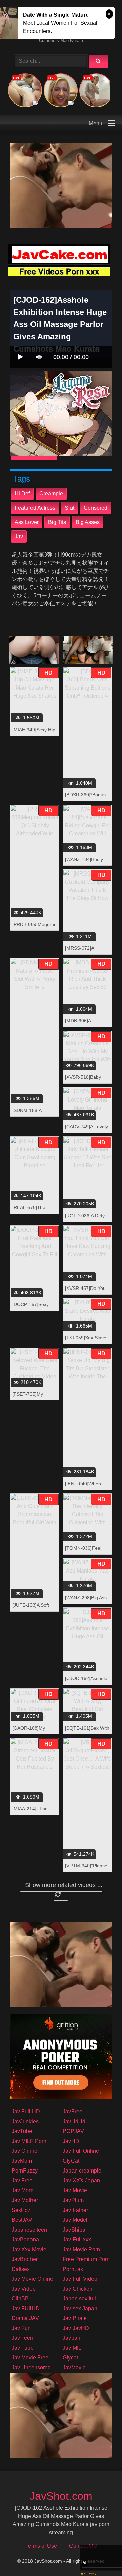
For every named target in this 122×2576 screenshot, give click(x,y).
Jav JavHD (76, 2328)
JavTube (22, 2131)
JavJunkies (25, 2121)
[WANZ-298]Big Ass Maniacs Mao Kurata (87, 1601)
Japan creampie (82, 2171)
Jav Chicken (78, 2289)
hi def (22, 494)
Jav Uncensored (31, 2367)
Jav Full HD (26, 2112)
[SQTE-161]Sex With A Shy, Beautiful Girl (87, 1732)
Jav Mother (25, 2200)
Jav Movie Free (30, 2358)
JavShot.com (61, 2496)
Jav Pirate (75, 2318)
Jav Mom (22, 2190)
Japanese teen (29, 2230)
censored (96, 508)
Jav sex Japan (80, 2308)
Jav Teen (22, 2338)
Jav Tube (23, 2348)
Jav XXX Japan (81, 2180)
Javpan (72, 2338)
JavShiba (74, 2230)
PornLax (73, 2269)
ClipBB (20, 2299)
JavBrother (25, 2259)
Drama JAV (25, 2318)
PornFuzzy (25, 2171)
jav (19, 536)
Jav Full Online (81, 2151)
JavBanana (25, 2240)
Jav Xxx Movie (29, 2249)
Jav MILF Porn (29, 2141)
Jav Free (22, 2180)
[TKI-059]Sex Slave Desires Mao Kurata (86, 1341)
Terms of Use (41, 2546)
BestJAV (22, 2220)
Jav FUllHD (26, 2308)
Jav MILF (74, 2348)
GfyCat (71, 2161)
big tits (57, 522)
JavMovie (74, 2367)
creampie (51, 494)
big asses (88, 522)
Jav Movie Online (32, 2279)
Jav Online (24, 2151)
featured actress (35, 508)
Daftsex (21, 2269)
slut (69, 508)
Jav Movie (75, 2190)
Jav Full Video (80, 2279)
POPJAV (73, 2131)
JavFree (73, 2112)
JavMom (22, 2161)
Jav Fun (21, 2328)
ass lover (27, 522)
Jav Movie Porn (81, 2249)
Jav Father (75, 2210)
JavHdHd (74, 2121)
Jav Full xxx (77, 2240)
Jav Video (24, 2289)
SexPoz (21, 2210)
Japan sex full (79, 2299)
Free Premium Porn (86, 2259)
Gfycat (70, 2358)
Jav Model (75, 2220)
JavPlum (73, 2200)
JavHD (71, 2141)
